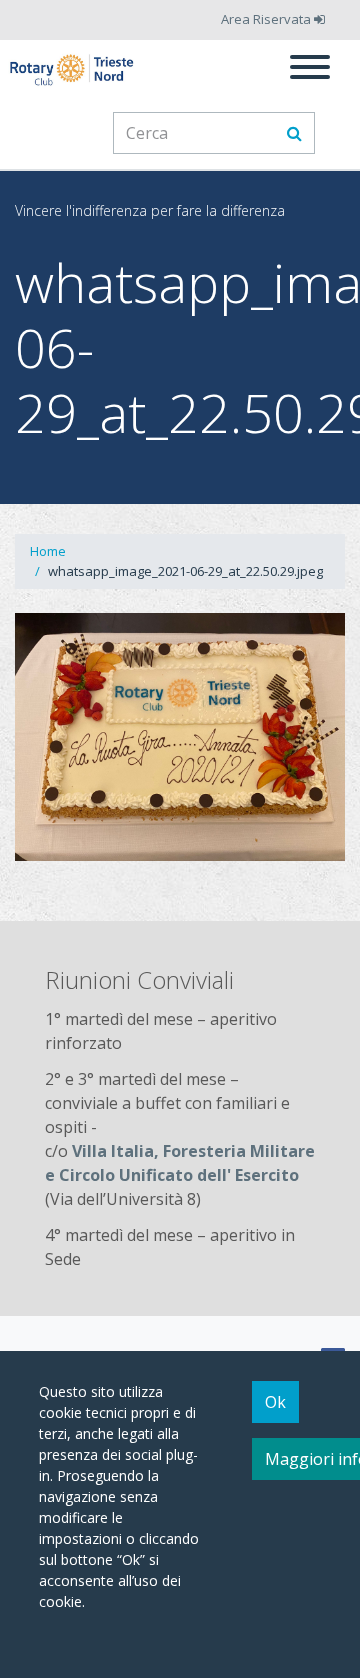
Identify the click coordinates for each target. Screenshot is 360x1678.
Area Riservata (267, 19)
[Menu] (310, 70)
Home (48, 551)
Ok (275, 1402)
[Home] (72, 70)
